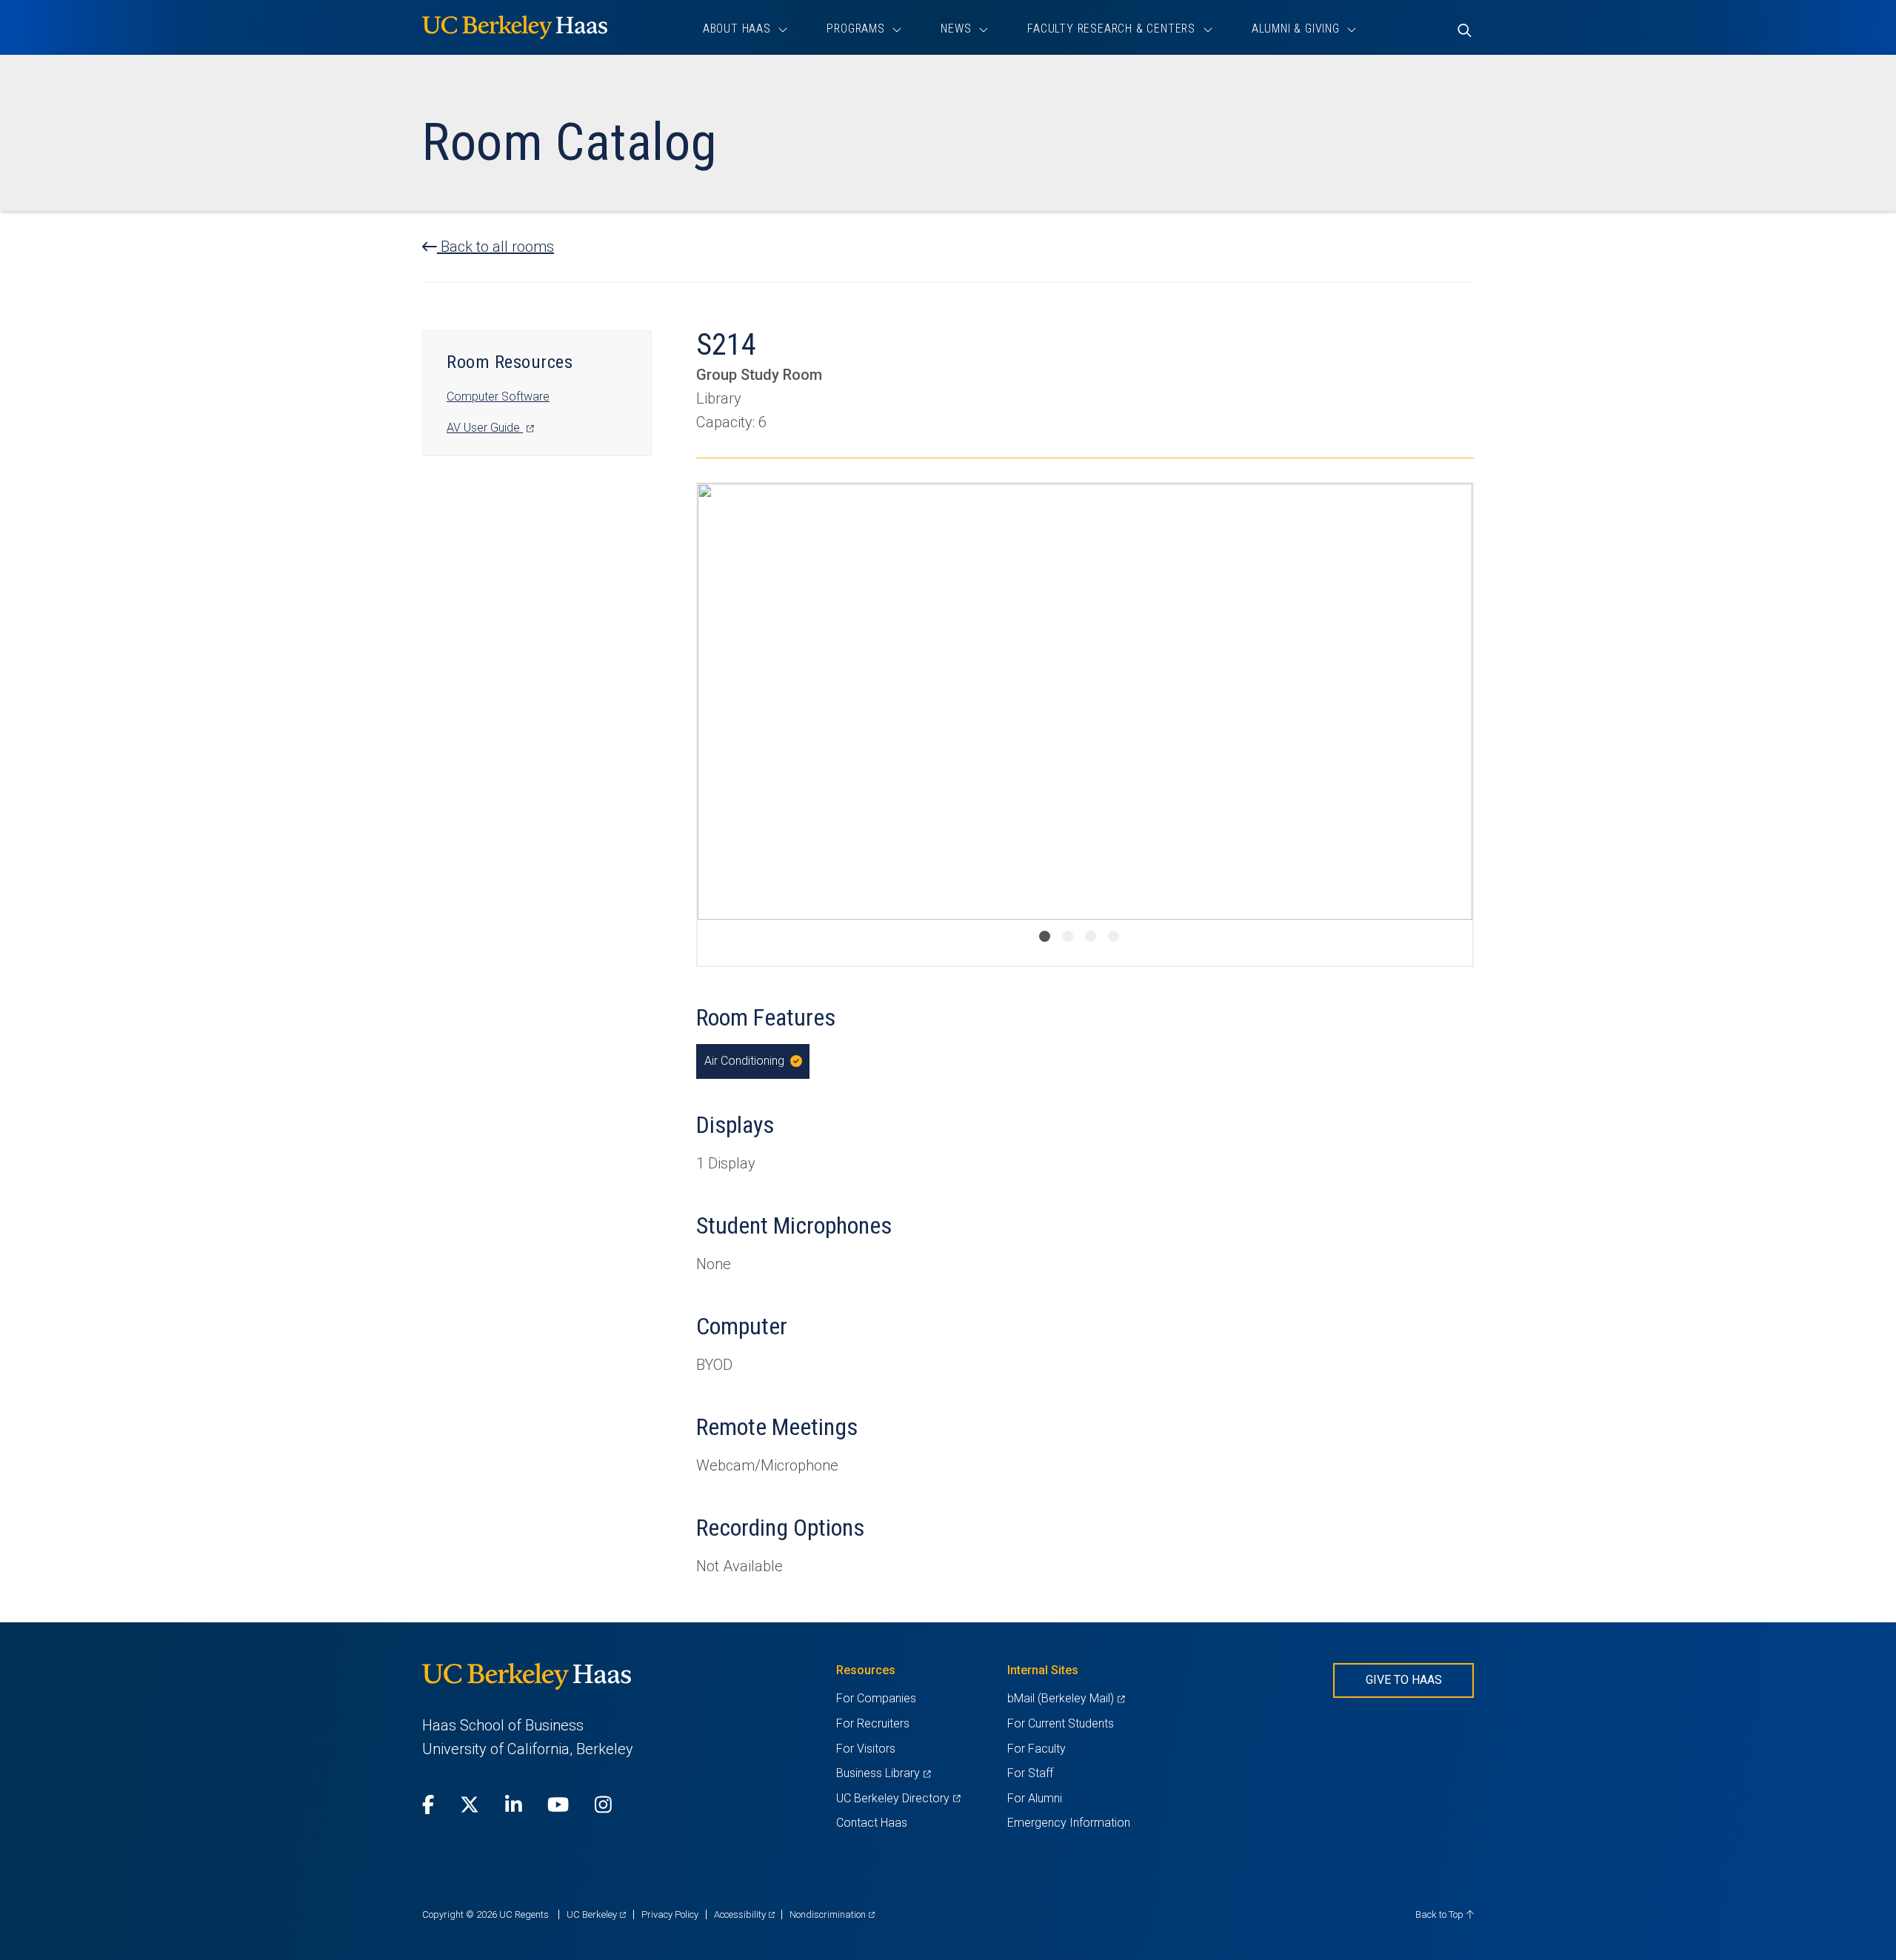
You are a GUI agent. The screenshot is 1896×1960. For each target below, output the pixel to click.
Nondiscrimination (832, 1914)
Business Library (883, 1773)
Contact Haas (872, 1823)
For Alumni (1035, 1798)
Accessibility (744, 1914)
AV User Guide (490, 428)
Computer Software (498, 397)
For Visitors (866, 1749)
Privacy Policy (670, 1914)
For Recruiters (873, 1723)
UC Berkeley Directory (898, 1798)
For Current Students (1061, 1723)
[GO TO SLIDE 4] (1114, 936)
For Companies (876, 1698)
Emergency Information (1069, 1823)
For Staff (1030, 1773)
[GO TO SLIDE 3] (1091, 936)
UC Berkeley (596, 1914)
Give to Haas (1404, 1680)
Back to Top (1441, 1914)
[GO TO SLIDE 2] (1068, 936)
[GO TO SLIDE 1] (1045, 936)
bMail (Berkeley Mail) (1066, 1698)
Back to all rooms (495, 247)
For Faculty (1037, 1749)
